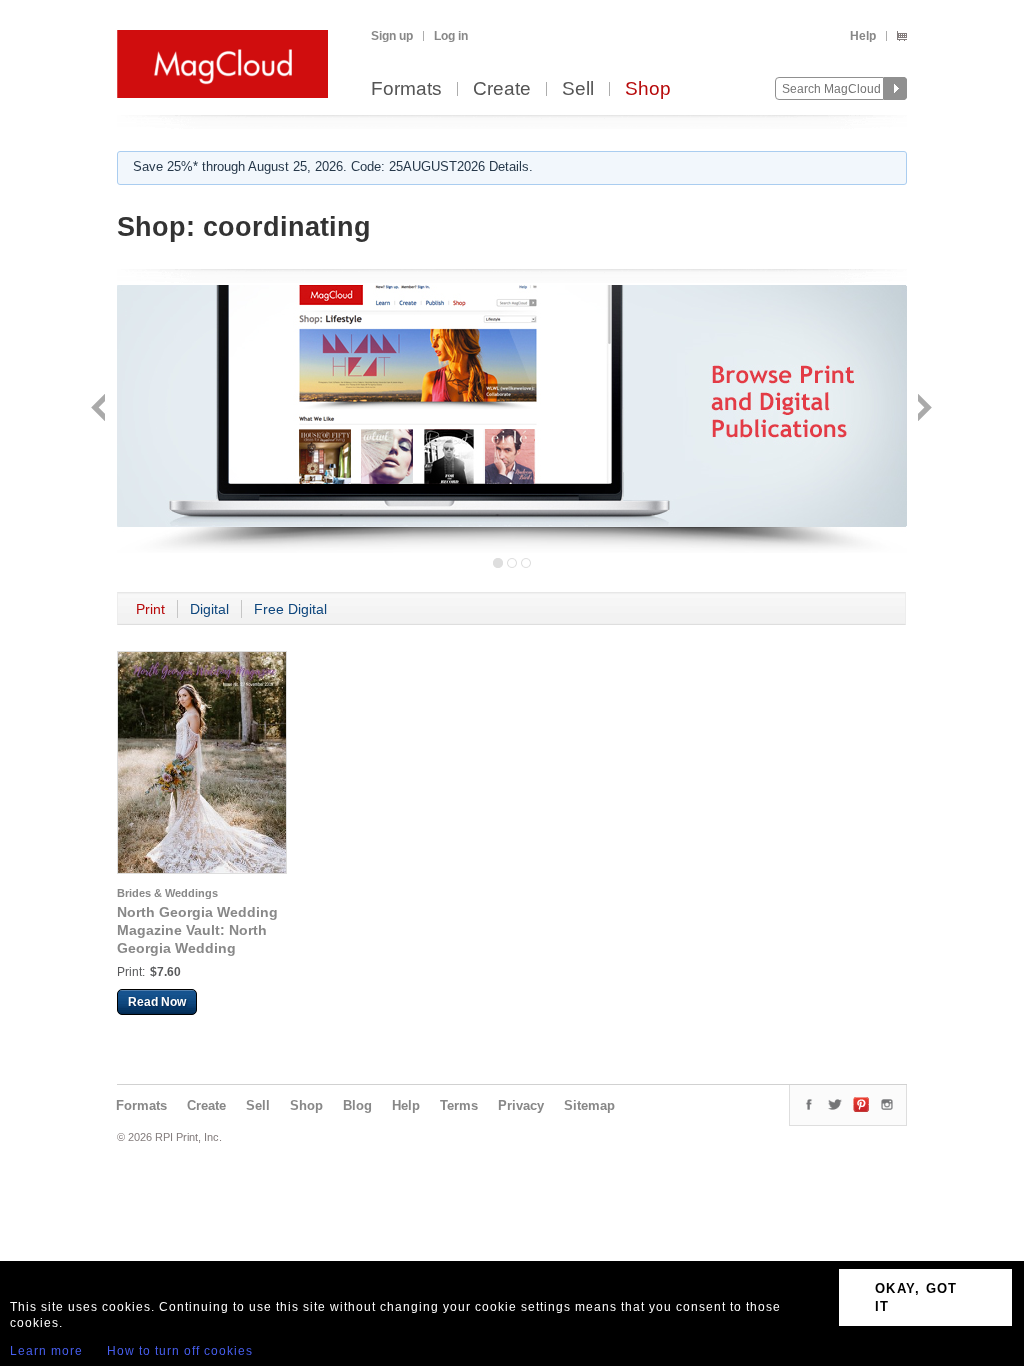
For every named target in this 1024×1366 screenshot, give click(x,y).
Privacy (521, 1105)
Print (150, 609)
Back (100, 409)
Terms (459, 1105)
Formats (406, 89)
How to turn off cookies (180, 1351)
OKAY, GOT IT (916, 1297)
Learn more (46, 1351)
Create (502, 89)
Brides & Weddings (167, 893)
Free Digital (290, 609)
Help (863, 36)
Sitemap (589, 1105)
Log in (451, 36)
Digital (209, 609)
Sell (578, 89)
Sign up (392, 36)
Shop (648, 89)
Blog (357, 1105)
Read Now (157, 1002)
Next (922, 409)
